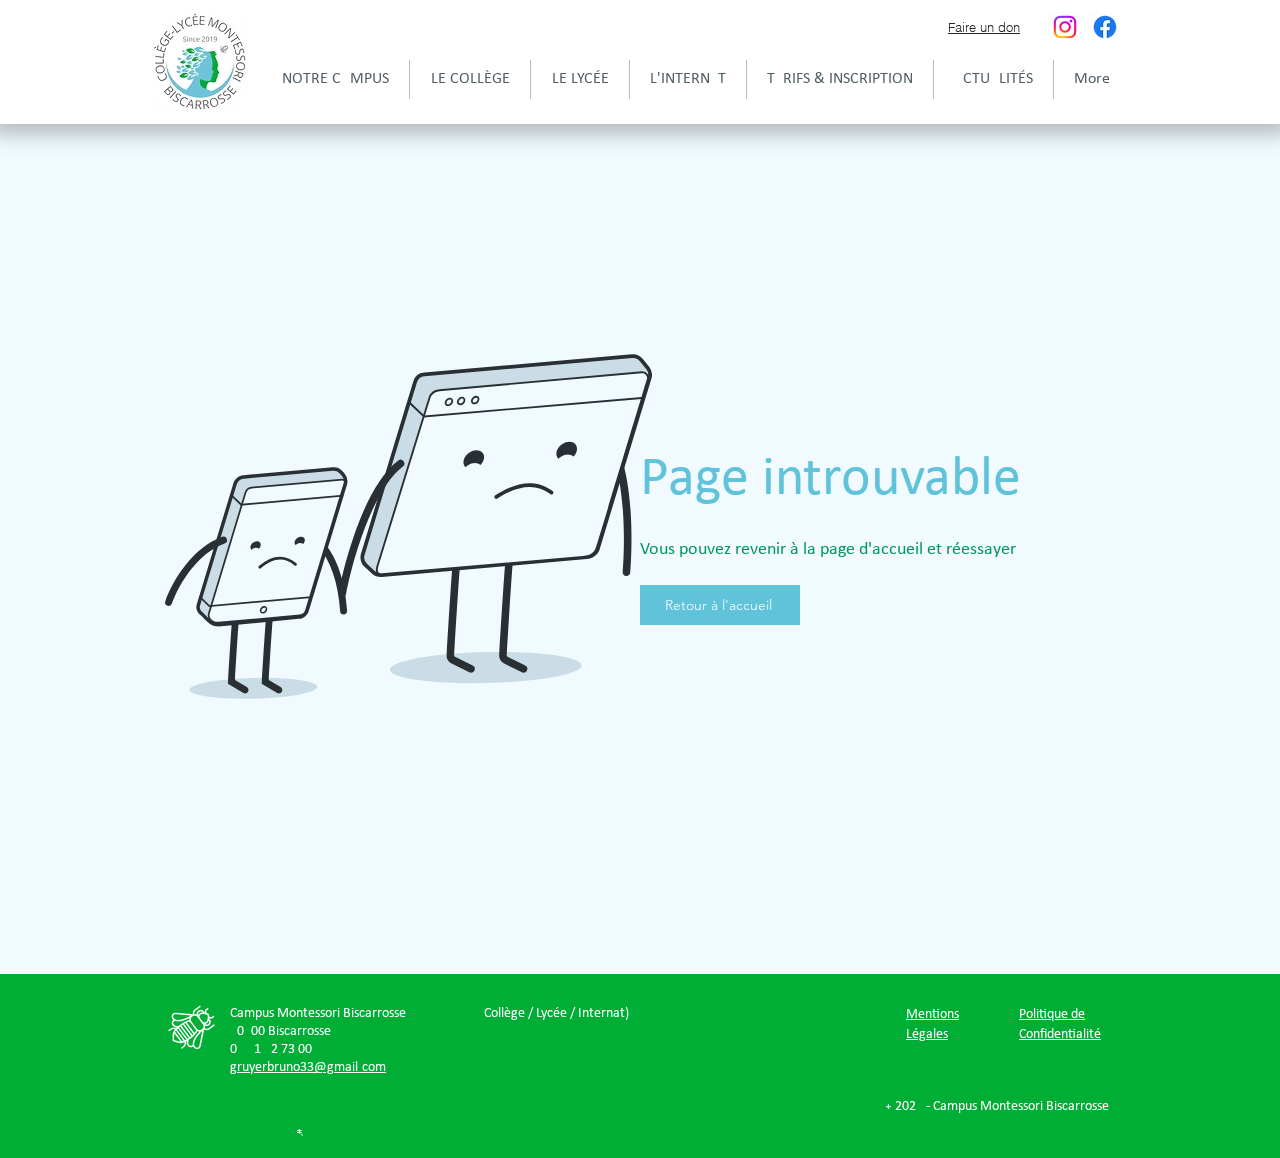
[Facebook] (1105, 27)
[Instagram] (1065, 27)
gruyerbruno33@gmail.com (308, 1067)
